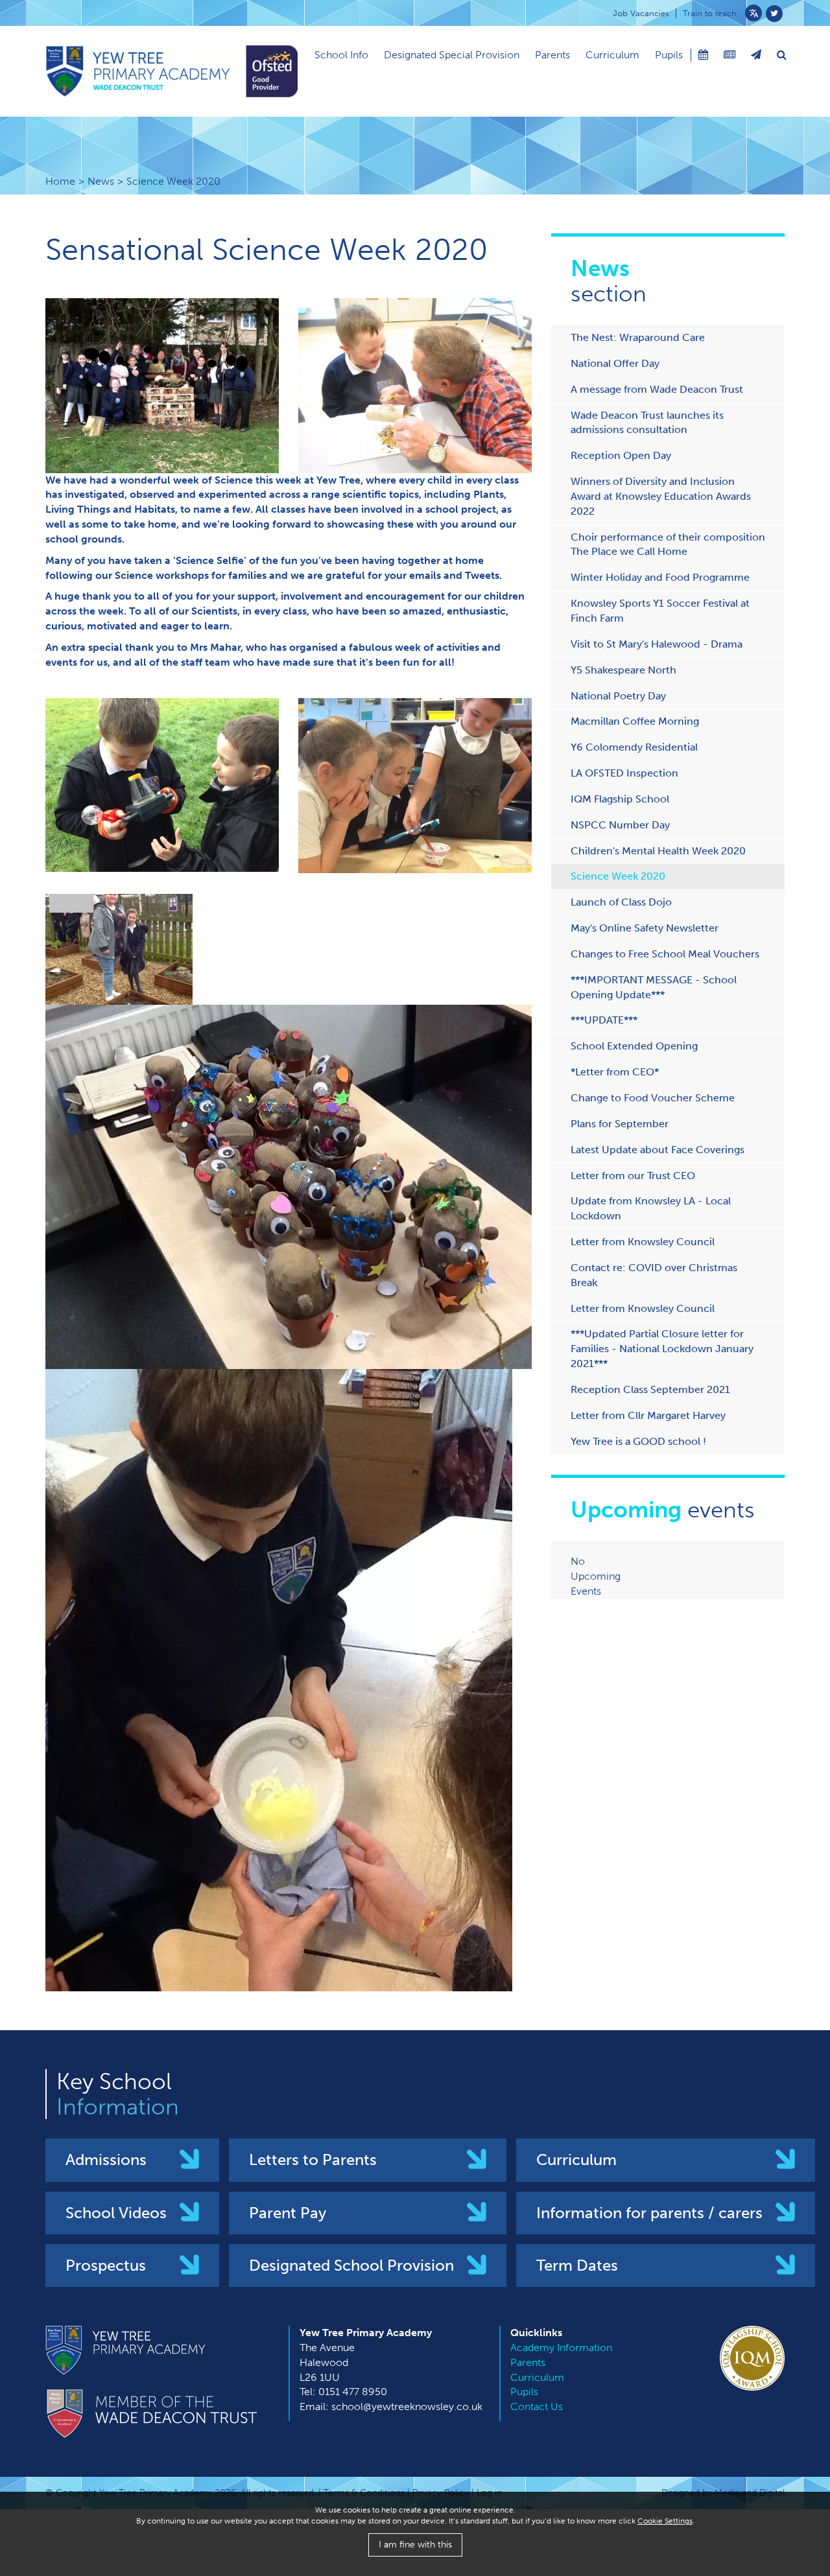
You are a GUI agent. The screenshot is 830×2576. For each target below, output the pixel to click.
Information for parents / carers (649, 2213)
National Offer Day (615, 363)
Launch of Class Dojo (621, 902)
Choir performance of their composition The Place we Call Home (668, 544)
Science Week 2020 (618, 876)
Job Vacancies (641, 13)
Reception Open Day (621, 455)
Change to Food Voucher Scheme (653, 1098)
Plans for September (620, 1124)
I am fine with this (415, 2545)
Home (60, 181)
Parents (552, 55)
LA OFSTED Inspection (624, 773)
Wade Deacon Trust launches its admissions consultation (647, 423)
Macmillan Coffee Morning (635, 721)
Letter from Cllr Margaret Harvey (648, 1415)
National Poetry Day (618, 696)
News (101, 181)
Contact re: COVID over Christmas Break (654, 1275)
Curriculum (612, 55)
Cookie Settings (665, 2521)
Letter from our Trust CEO (633, 1176)
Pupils (669, 55)
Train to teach (710, 13)
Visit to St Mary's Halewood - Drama (657, 644)
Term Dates (577, 2265)
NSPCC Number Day (620, 825)
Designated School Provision (351, 2265)
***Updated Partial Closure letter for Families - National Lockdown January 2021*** (662, 1349)
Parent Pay (288, 2213)
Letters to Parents (313, 2160)
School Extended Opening (634, 1046)
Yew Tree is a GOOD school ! (638, 1441)
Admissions (106, 2160)
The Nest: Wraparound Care (638, 337)
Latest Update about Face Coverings (658, 1150)
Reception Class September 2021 (650, 1389)
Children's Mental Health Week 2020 (658, 851)
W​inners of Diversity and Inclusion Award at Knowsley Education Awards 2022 (661, 496)
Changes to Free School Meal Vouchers (665, 954)
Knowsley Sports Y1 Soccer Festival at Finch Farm (660, 611)
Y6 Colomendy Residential (634, 747)
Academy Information (561, 2348)
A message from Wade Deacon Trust (657, 389)
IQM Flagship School (620, 799)
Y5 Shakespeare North (623, 670)
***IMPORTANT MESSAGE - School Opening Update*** (654, 987)
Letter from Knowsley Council (643, 1242)
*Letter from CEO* (615, 1072)
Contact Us (537, 2406)
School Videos (116, 2213)
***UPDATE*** (604, 1020)
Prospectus (106, 2265)
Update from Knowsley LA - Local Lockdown (651, 1208)
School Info (341, 55)
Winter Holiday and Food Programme (660, 577)
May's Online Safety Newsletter (645, 928)
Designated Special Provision (452, 55)
